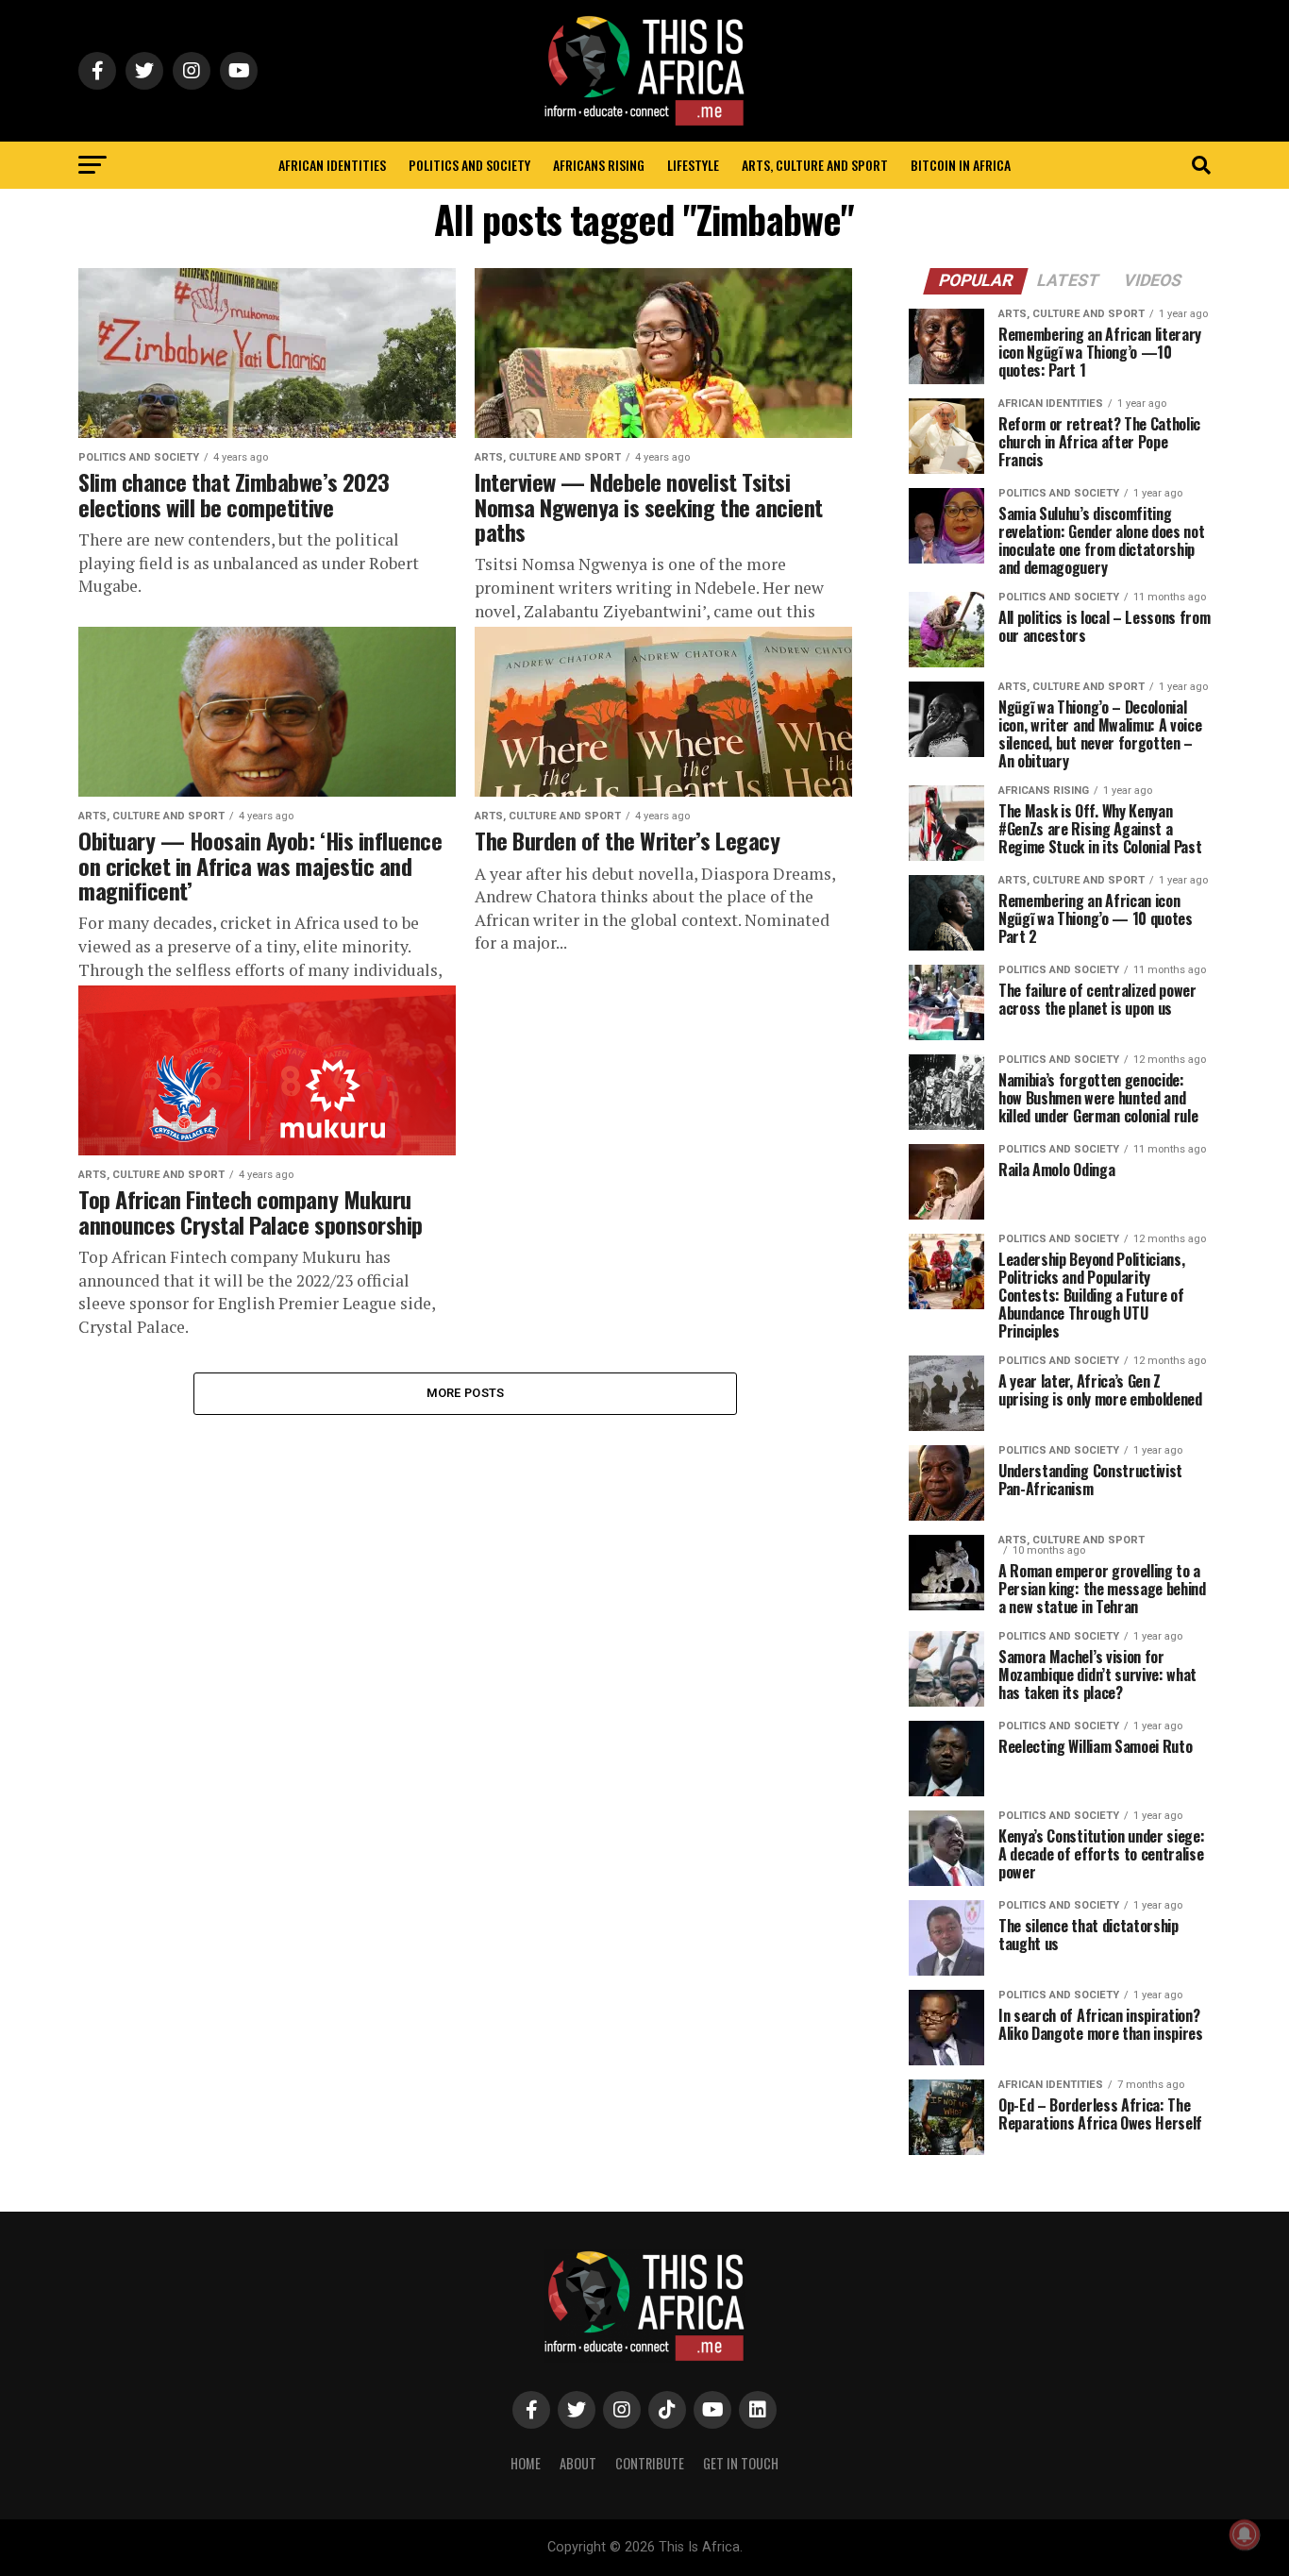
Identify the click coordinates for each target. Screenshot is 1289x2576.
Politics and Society (469, 165)
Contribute (650, 2463)
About (578, 2463)
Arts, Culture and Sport (815, 165)
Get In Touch (741, 2463)
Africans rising (599, 165)
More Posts (466, 1393)
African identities (332, 165)
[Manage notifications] (1245, 2534)
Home (526, 2463)
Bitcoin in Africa (961, 165)
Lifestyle (693, 165)
